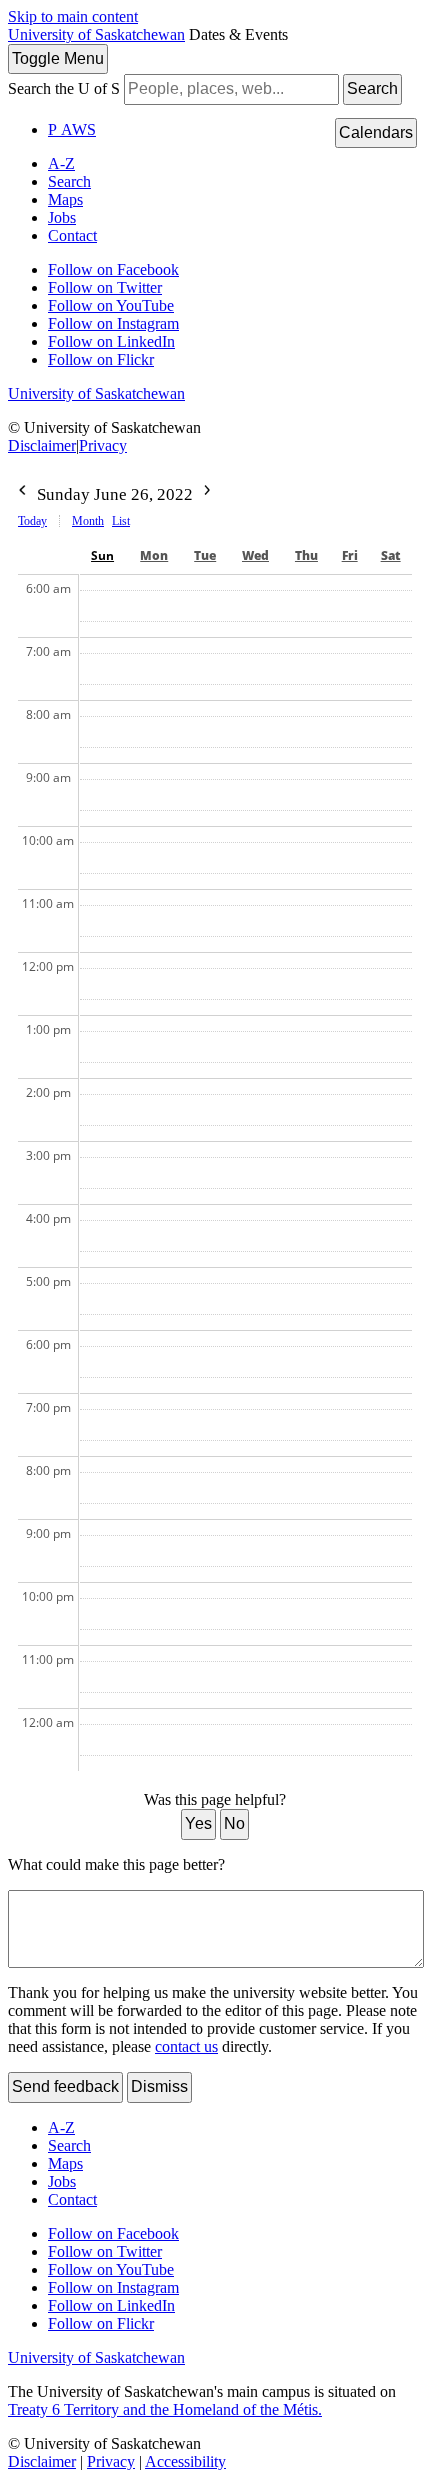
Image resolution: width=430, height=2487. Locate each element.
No (234, 1823)
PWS (72, 129)
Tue (205, 555)
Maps (65, 199)
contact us (186, 2046)
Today (32, 521)
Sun (102, 555)
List (121, 521)
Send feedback (65, 2086)
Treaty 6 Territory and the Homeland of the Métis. (165, 2409)
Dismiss (159, 2086)
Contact (72, 235)
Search (372, 88)
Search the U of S (64, 88)
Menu (58, 58)
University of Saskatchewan (96, 34)
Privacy (103, 445)
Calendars (376, 132)
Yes (198, 1823)
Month (88, 521)
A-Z (61, 163)
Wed (255, 555)
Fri (350, 555)
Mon (154, 555)
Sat (391, 555)
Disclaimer (42, 445)
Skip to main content (73, 16)
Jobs (62, 217)
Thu (306, 555)
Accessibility (185, 2461)
